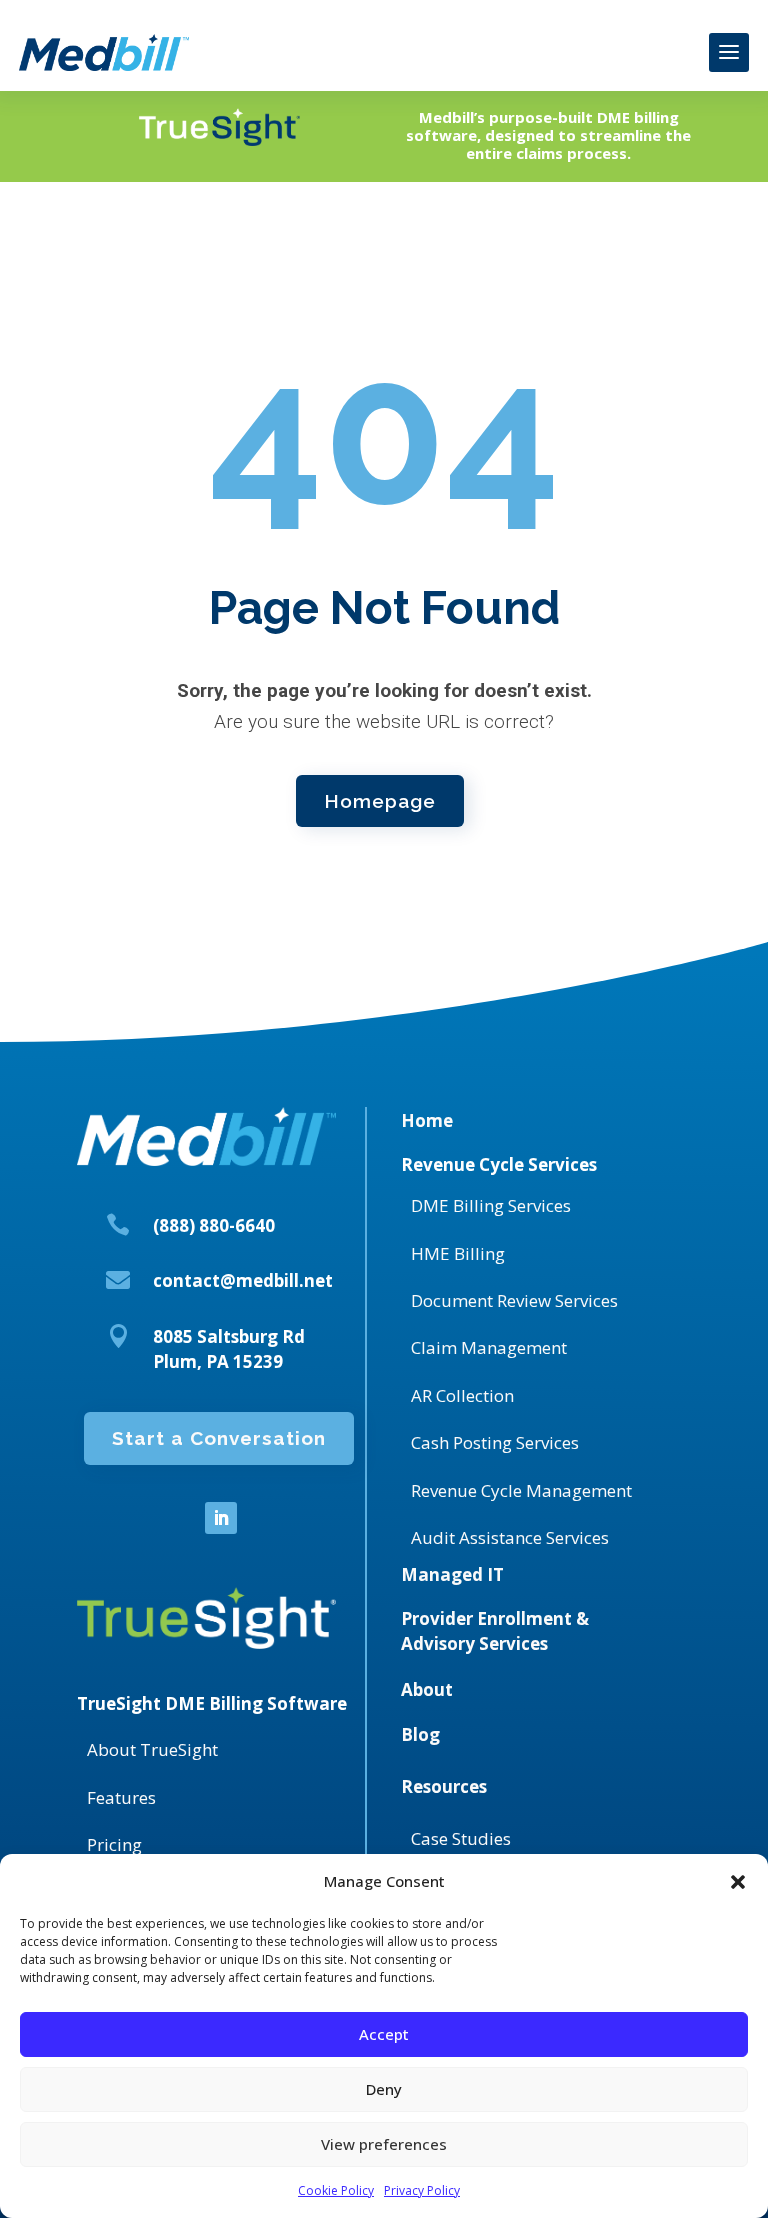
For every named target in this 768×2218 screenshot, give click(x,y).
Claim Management (489, 1347)
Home (427, 1120)
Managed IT (452, 1574)
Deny (384, 2089)
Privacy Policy (422, 2190)
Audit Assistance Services (510, 1537)
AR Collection (462, 1395)
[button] (738, 1882)
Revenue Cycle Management (521, 1490)
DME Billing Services (491, 1205)
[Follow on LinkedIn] (221, 1518)
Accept (384, 2034)
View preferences (384, 2144)
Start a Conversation (219, 1438)
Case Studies (461, 1838)
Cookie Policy (336, 2190)
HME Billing (458, 1253)
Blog (420, 1734)
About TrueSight (152, 1749)
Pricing (114, 1844)
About (427, 1689)
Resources (444, 1786)
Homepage (380, 801)
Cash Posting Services (495, 1442)
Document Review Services (514, 1300)
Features (121, 1797)
